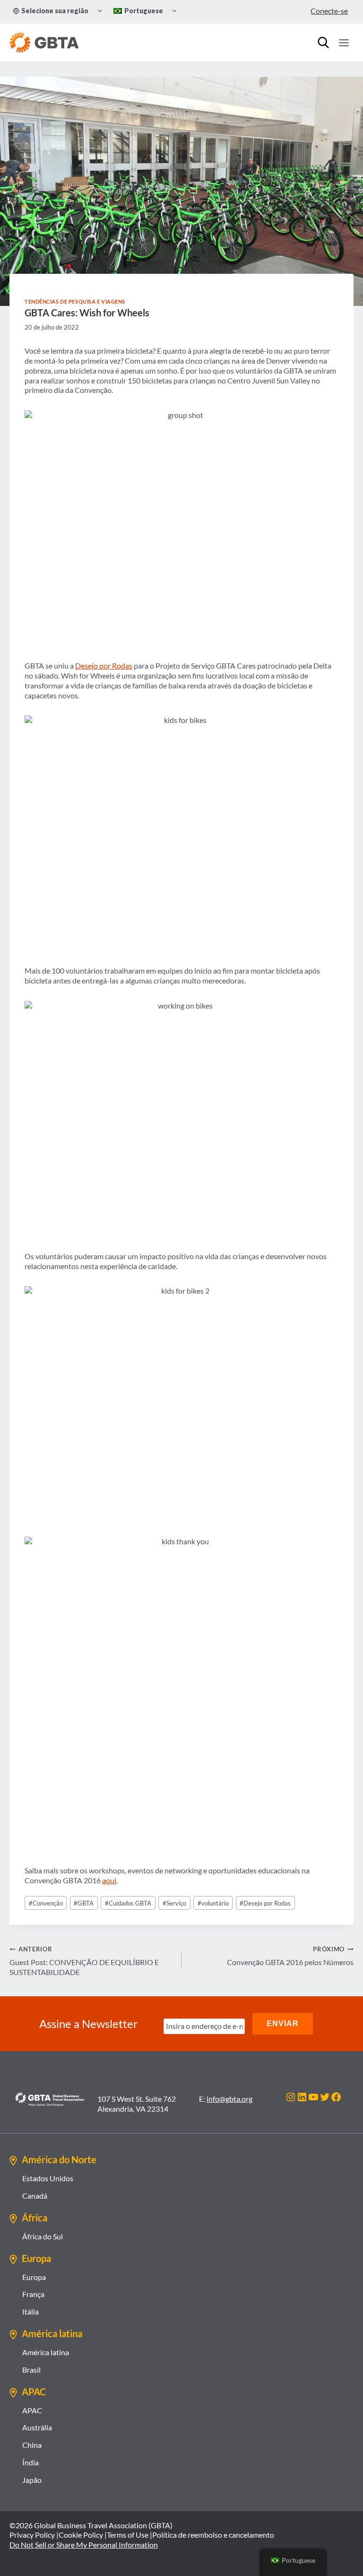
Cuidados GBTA (128, 1903)
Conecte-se (329, 11)
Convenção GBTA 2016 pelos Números (290, 1956)
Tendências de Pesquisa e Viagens (75, 301)
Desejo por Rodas (104, 666)
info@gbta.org (229, 2099)
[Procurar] (323, 43)
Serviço (174, 1903)
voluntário (213, 1903)
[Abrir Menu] (344, 43)
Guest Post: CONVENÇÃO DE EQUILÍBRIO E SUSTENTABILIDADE (84, 1961)
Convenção (46, 1903)
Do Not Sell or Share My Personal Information (84, 2545)
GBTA (84, 1903)
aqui (109, 1880)
